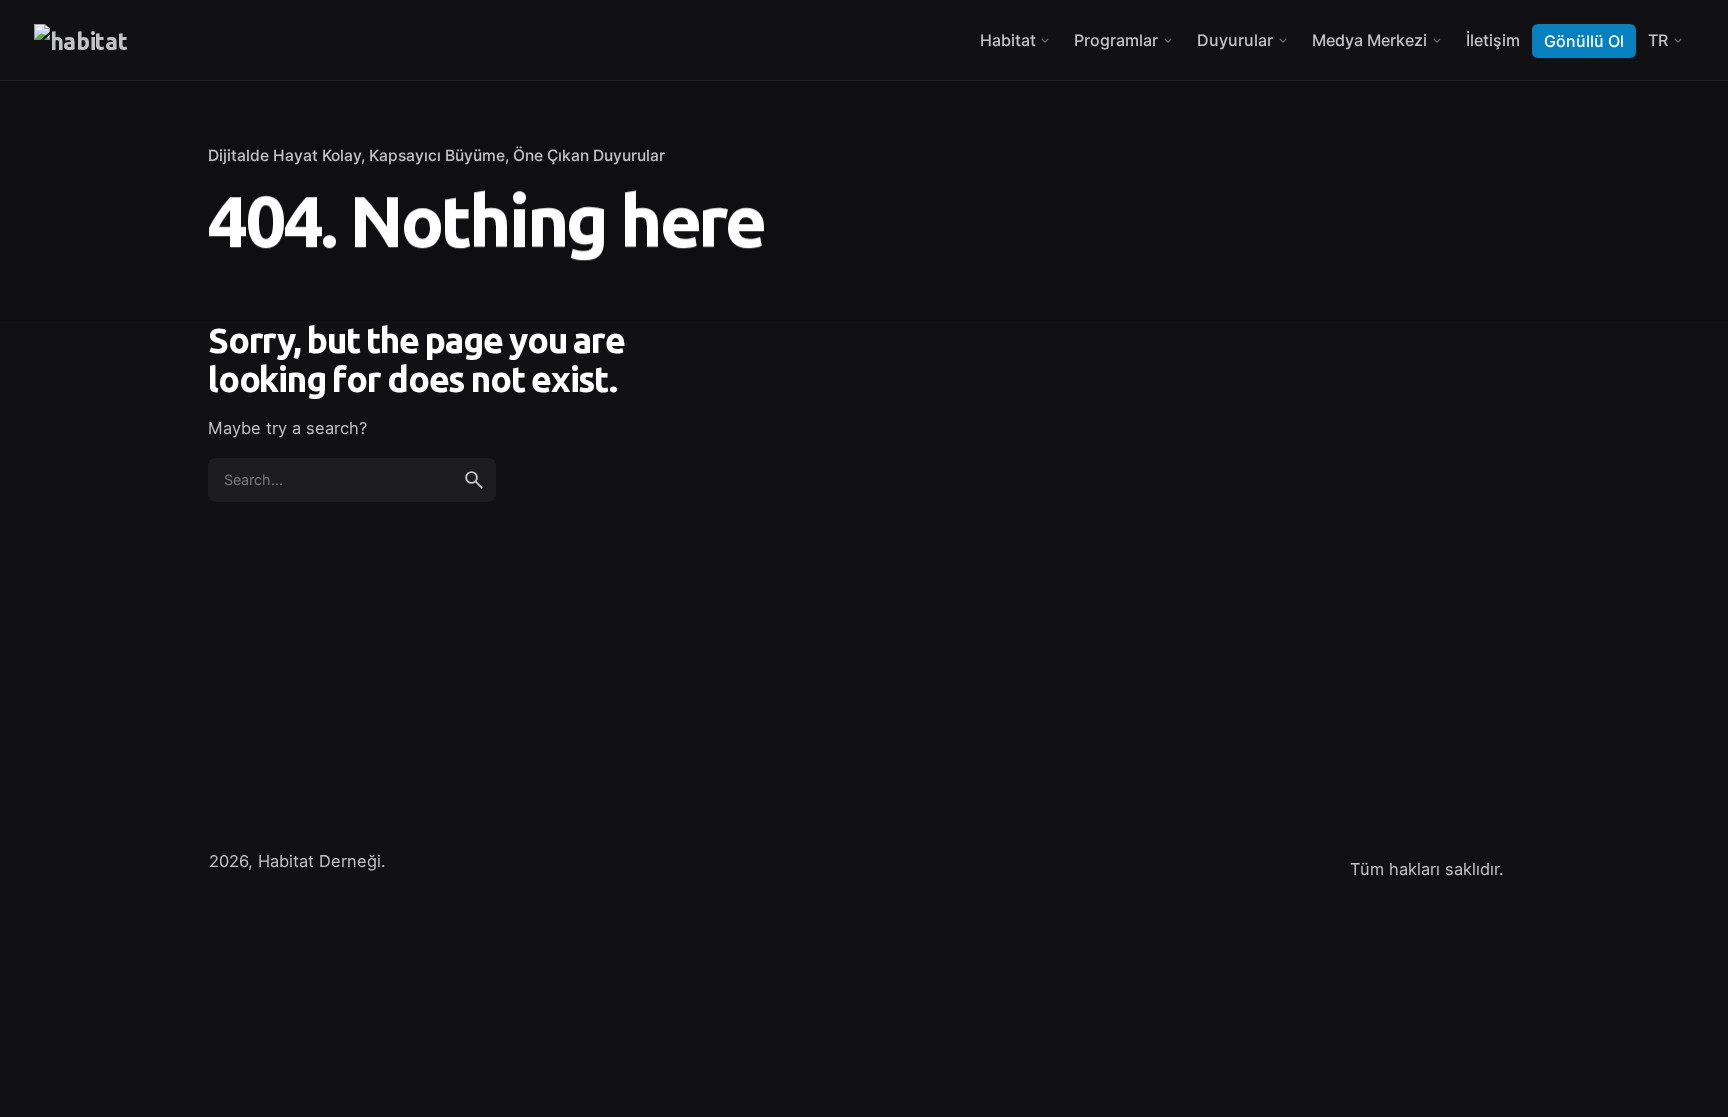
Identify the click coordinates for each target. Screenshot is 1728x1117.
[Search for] (352, 480)
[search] (474, 480)
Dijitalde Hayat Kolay (284, 155)
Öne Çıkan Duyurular (589, 155)
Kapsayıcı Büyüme (437, 155)
